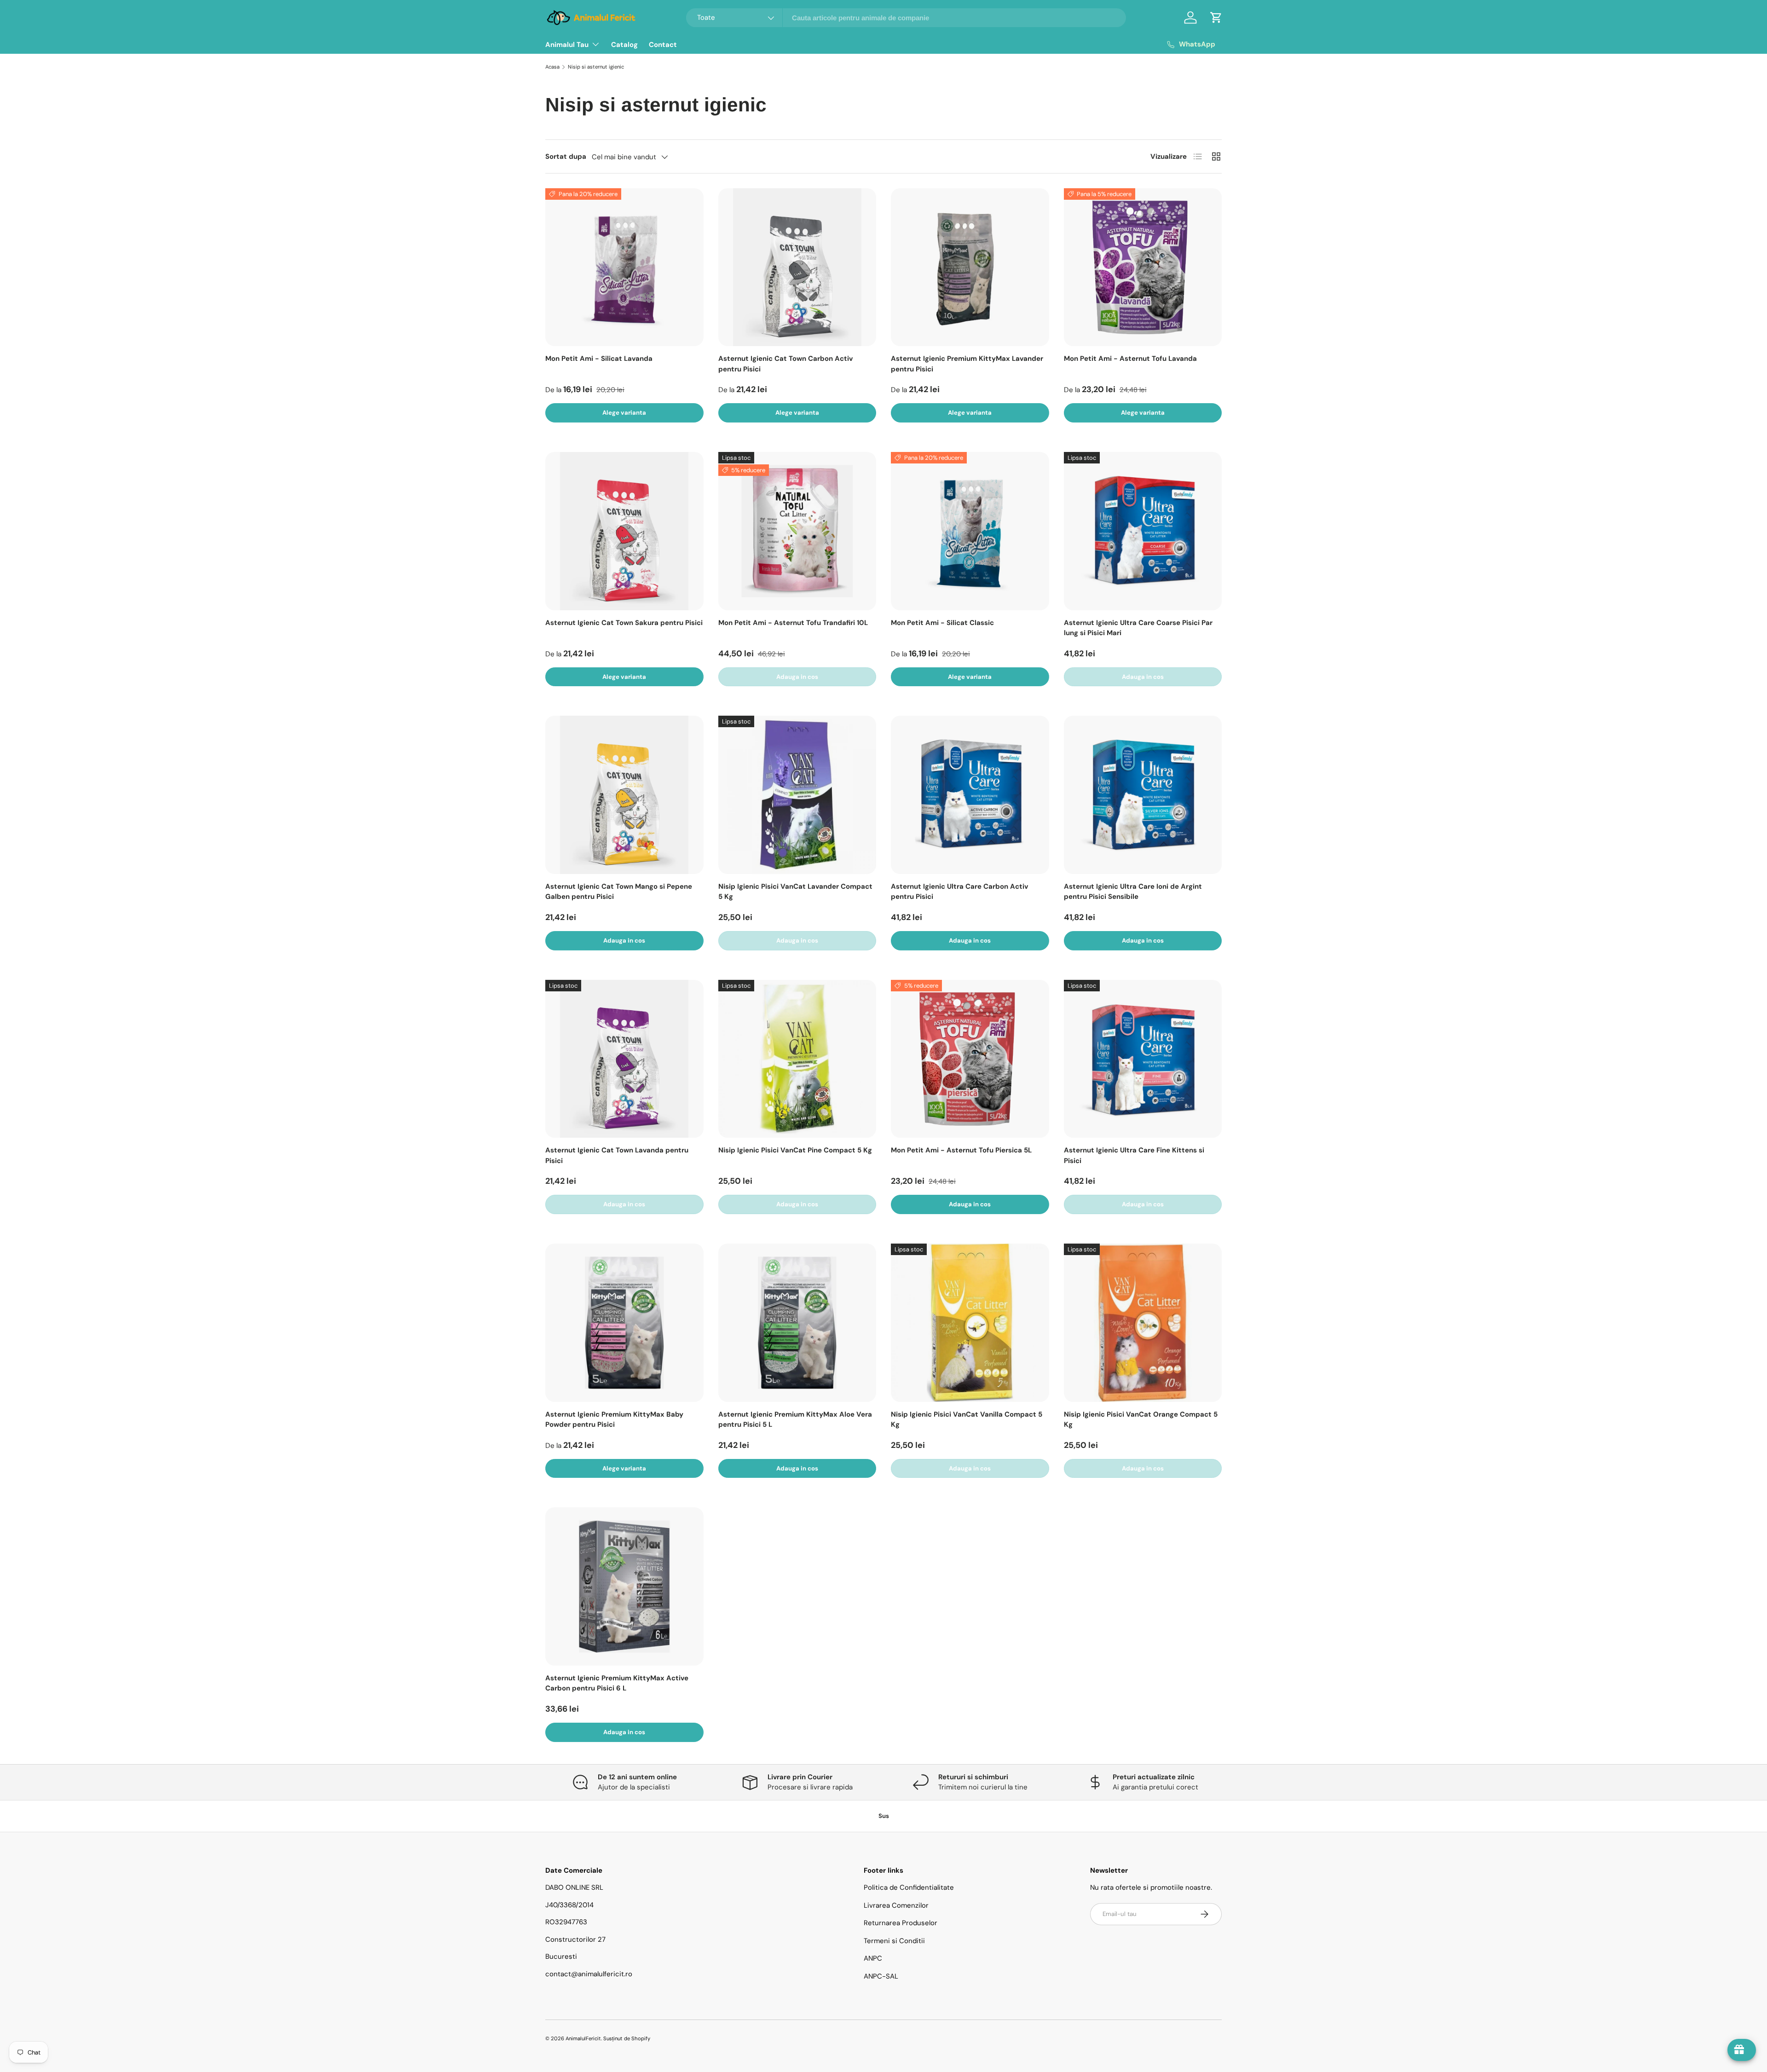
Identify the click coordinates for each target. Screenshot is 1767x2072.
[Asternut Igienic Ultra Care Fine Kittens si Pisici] (1143, 1059)
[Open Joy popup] (1742, 2050)
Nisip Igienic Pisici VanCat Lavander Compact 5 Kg (795, 892)
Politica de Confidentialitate (909, 1887)
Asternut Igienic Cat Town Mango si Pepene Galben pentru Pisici (619, 892)
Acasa (552, 67)
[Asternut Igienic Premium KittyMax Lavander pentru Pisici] (970, 267)
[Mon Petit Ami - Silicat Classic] (970, 531)
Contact (663, 45)
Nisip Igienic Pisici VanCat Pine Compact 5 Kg (795, 1150)
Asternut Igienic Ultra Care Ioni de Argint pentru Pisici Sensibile (1133, 892)
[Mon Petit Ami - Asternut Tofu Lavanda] (1143, 267)
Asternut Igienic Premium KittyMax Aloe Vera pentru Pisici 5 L (795, 1420)
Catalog (624, 45)
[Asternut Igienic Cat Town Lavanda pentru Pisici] (624, 1059)
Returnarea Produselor (901, 1923)
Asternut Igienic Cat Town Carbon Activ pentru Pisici (785, 364)
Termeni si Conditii (894, 1941)
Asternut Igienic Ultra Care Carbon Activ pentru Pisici (959, 892)
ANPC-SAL (881, 1976)
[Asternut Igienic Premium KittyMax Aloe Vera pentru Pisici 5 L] (797, 1323)
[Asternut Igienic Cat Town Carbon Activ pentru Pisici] (797, 267)
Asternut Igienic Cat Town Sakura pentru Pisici (624, 623)
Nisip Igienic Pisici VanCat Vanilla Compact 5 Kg (967, 1420)
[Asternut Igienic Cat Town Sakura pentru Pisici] (624, 531)
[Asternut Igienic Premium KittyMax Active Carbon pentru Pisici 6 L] (624, 1586)
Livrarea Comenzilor (896, 1905)
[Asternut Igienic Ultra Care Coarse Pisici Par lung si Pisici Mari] (1143, 531)
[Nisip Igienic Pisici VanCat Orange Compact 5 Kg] (1143, 1323)
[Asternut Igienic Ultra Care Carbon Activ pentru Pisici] (970, 795)
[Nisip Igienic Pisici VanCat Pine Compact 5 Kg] (797, 1059)
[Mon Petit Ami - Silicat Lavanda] (624, 267)
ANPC (873, 1958)
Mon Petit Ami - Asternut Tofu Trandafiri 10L (793, 623)
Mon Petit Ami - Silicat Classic (942, 623)
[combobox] (906, 18)
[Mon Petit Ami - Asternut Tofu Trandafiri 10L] (797, 531)
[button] (1216, 17)
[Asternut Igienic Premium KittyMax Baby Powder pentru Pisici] (624, 1323)
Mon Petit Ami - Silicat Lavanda (599, 359)
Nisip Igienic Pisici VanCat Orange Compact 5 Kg (1141, 1420)
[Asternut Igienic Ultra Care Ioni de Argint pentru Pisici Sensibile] (1143, 795)
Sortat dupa (566, 156)
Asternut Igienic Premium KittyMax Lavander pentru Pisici (967, 364)
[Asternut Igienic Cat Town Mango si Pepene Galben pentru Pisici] (624, 795)
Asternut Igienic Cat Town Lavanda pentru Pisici (617, 1155)
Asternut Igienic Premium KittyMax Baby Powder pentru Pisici (614, 1420)
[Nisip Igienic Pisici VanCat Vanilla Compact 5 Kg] (970, 1323)
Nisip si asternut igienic (596, 67)
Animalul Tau (567, 45)
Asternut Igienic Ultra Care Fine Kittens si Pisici (1134, 1155)
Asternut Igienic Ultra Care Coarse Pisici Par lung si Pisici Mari (1138, 628)
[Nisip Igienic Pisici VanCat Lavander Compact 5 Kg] (797, 795)
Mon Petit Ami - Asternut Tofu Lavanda (1130, 359)
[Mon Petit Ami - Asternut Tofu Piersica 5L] (970, 1059)
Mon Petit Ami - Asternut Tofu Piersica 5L (961, 1150)
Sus (884, 1816)
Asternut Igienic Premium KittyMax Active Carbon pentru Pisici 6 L (617, 1683)
